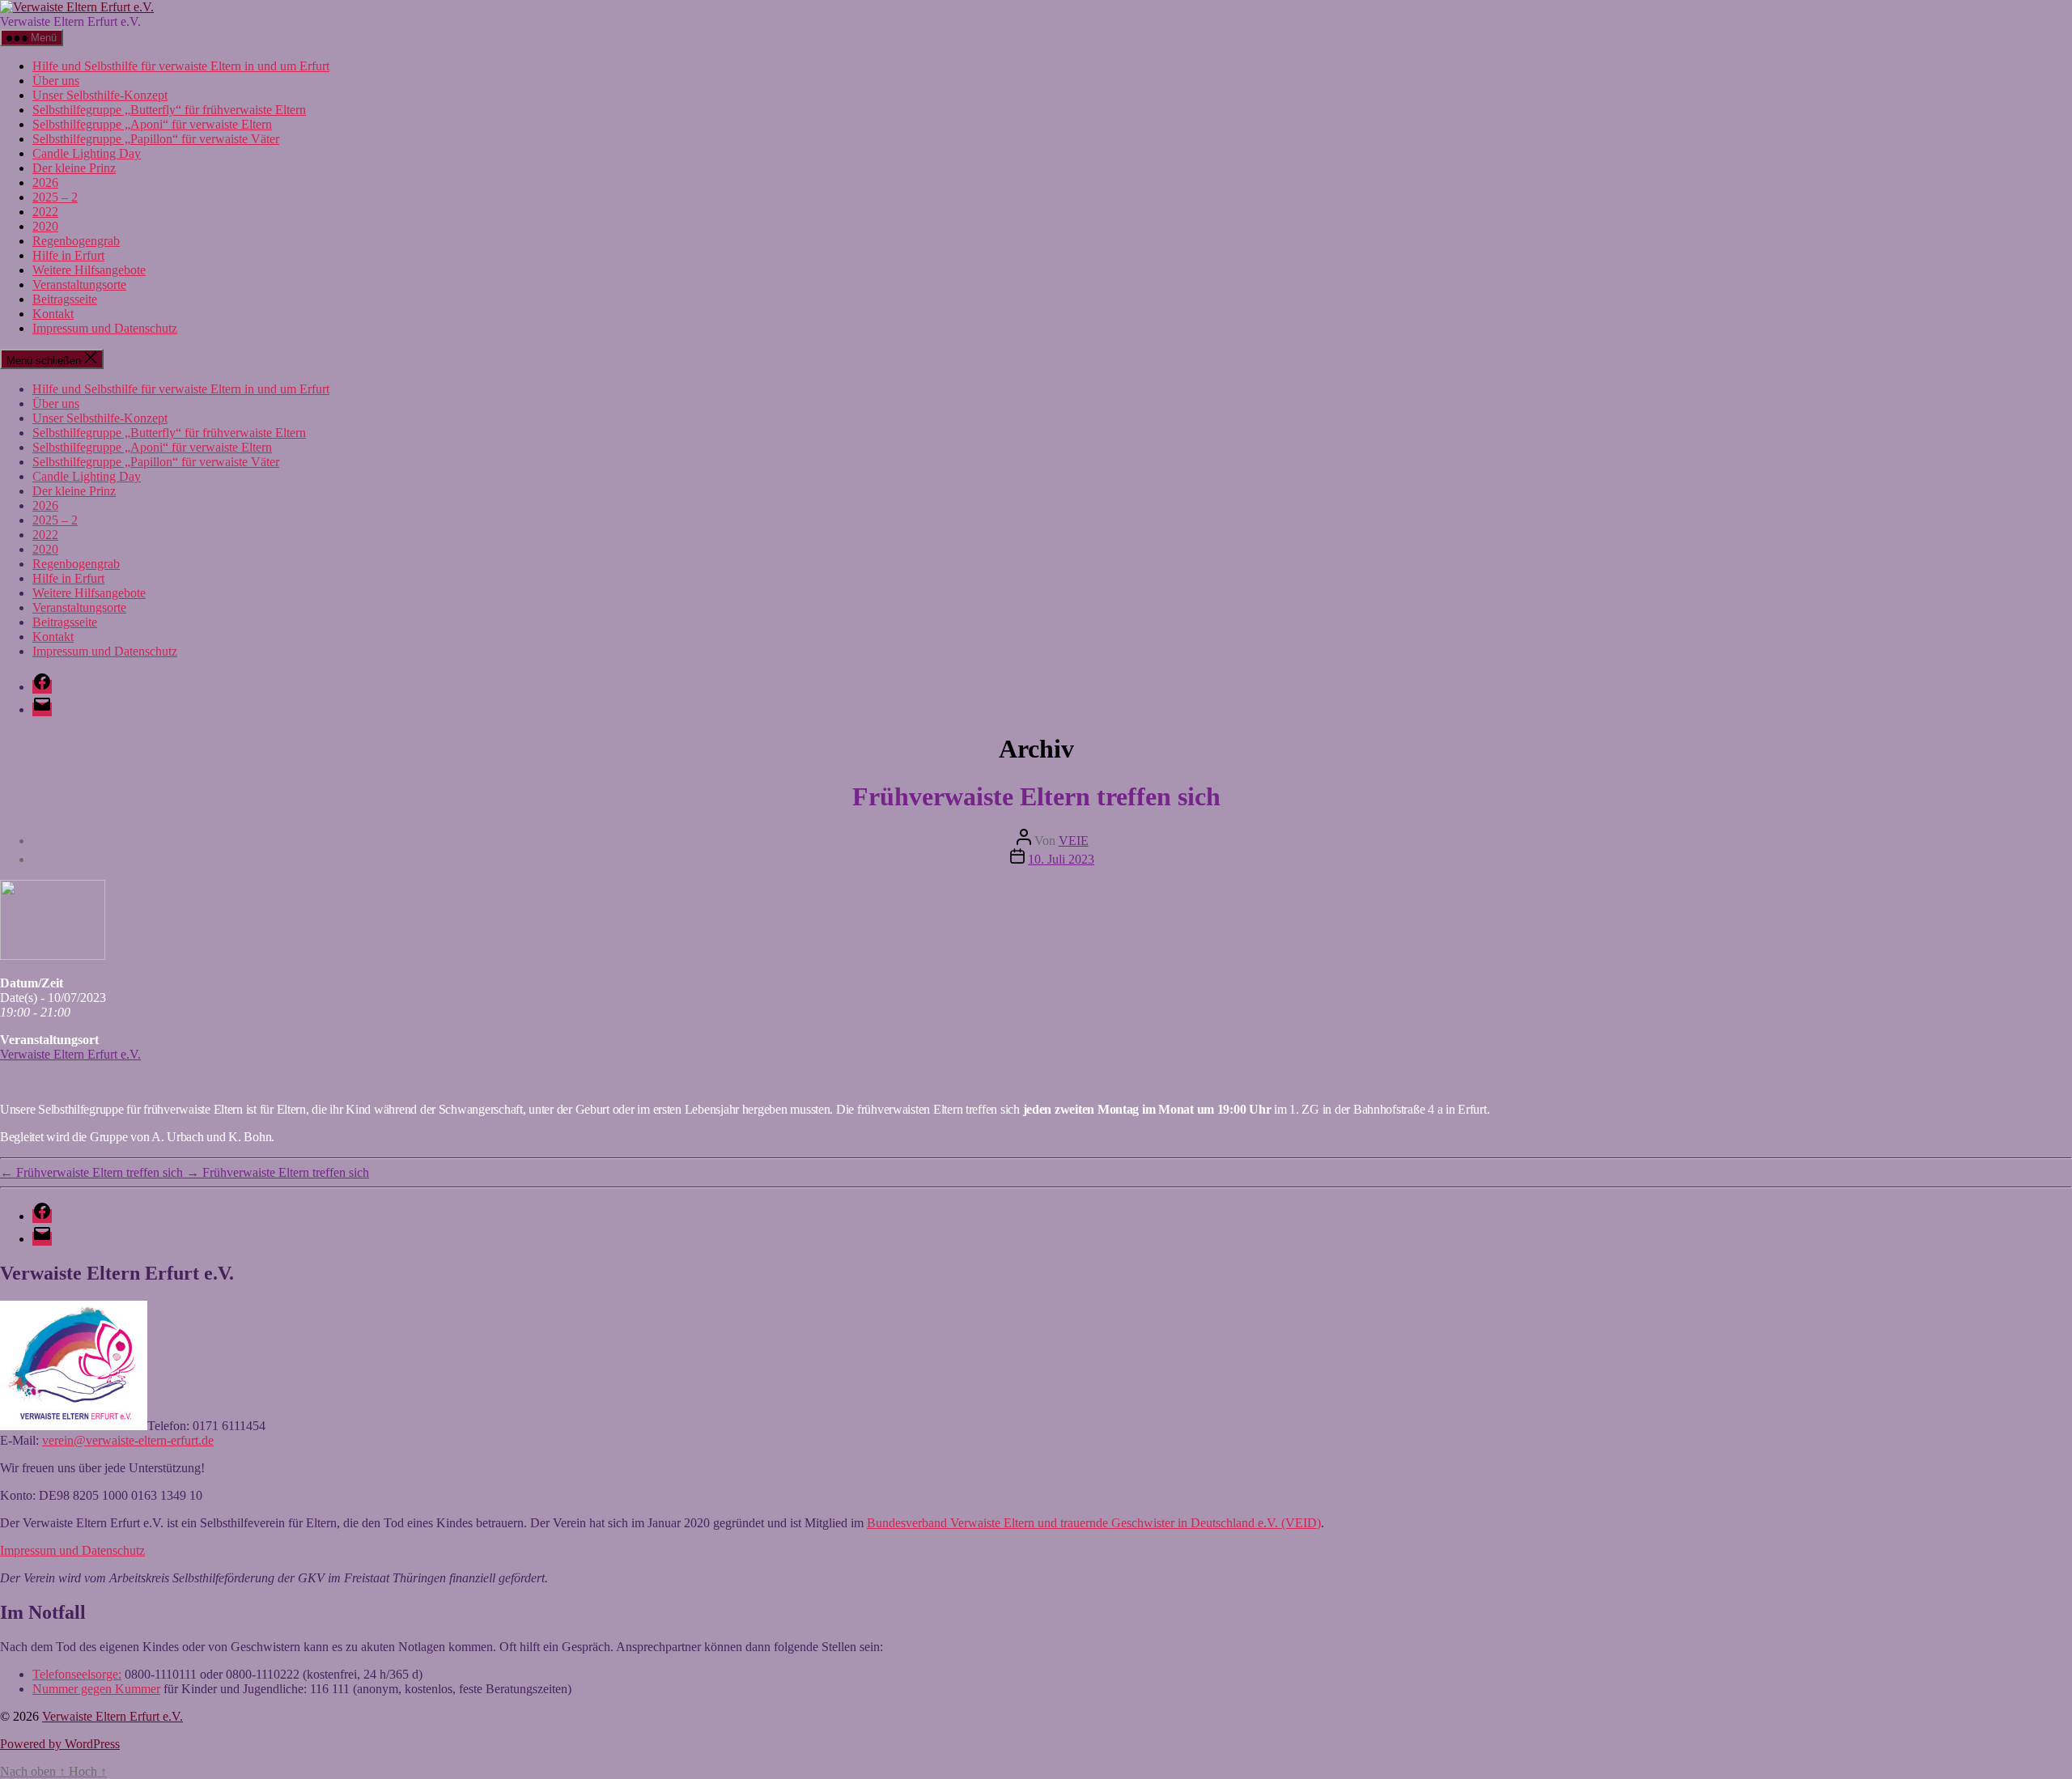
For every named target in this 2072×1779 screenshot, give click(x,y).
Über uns (56, 81)
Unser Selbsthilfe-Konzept (100, 95)
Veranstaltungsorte (79, 284)
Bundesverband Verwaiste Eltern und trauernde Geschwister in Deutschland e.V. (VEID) (1094, 1523)
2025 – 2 (55, 197)
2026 (45, 183)
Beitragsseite (65, 299)
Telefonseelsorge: (77, 1674)
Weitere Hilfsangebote (89, 270)
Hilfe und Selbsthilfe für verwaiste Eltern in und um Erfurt (181, 66)
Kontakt (53, 314)
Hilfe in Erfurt (68, 255)
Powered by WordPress (60, 1744)
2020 (45, 226)
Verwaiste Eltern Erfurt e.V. (70, 1054)
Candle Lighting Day (87, 153)
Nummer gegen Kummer (96, 1689)
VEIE (1074, 841)
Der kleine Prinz (74, 168)
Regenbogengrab (76, 241)
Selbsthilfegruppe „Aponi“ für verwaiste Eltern (152, 124)
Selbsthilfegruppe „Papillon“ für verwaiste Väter (156, 139)
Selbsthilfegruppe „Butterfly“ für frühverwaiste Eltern (169, 110)
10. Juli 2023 (1061, 859)
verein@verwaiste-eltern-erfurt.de (128, 1440)
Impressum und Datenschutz (105, 328)
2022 (45, 212)
